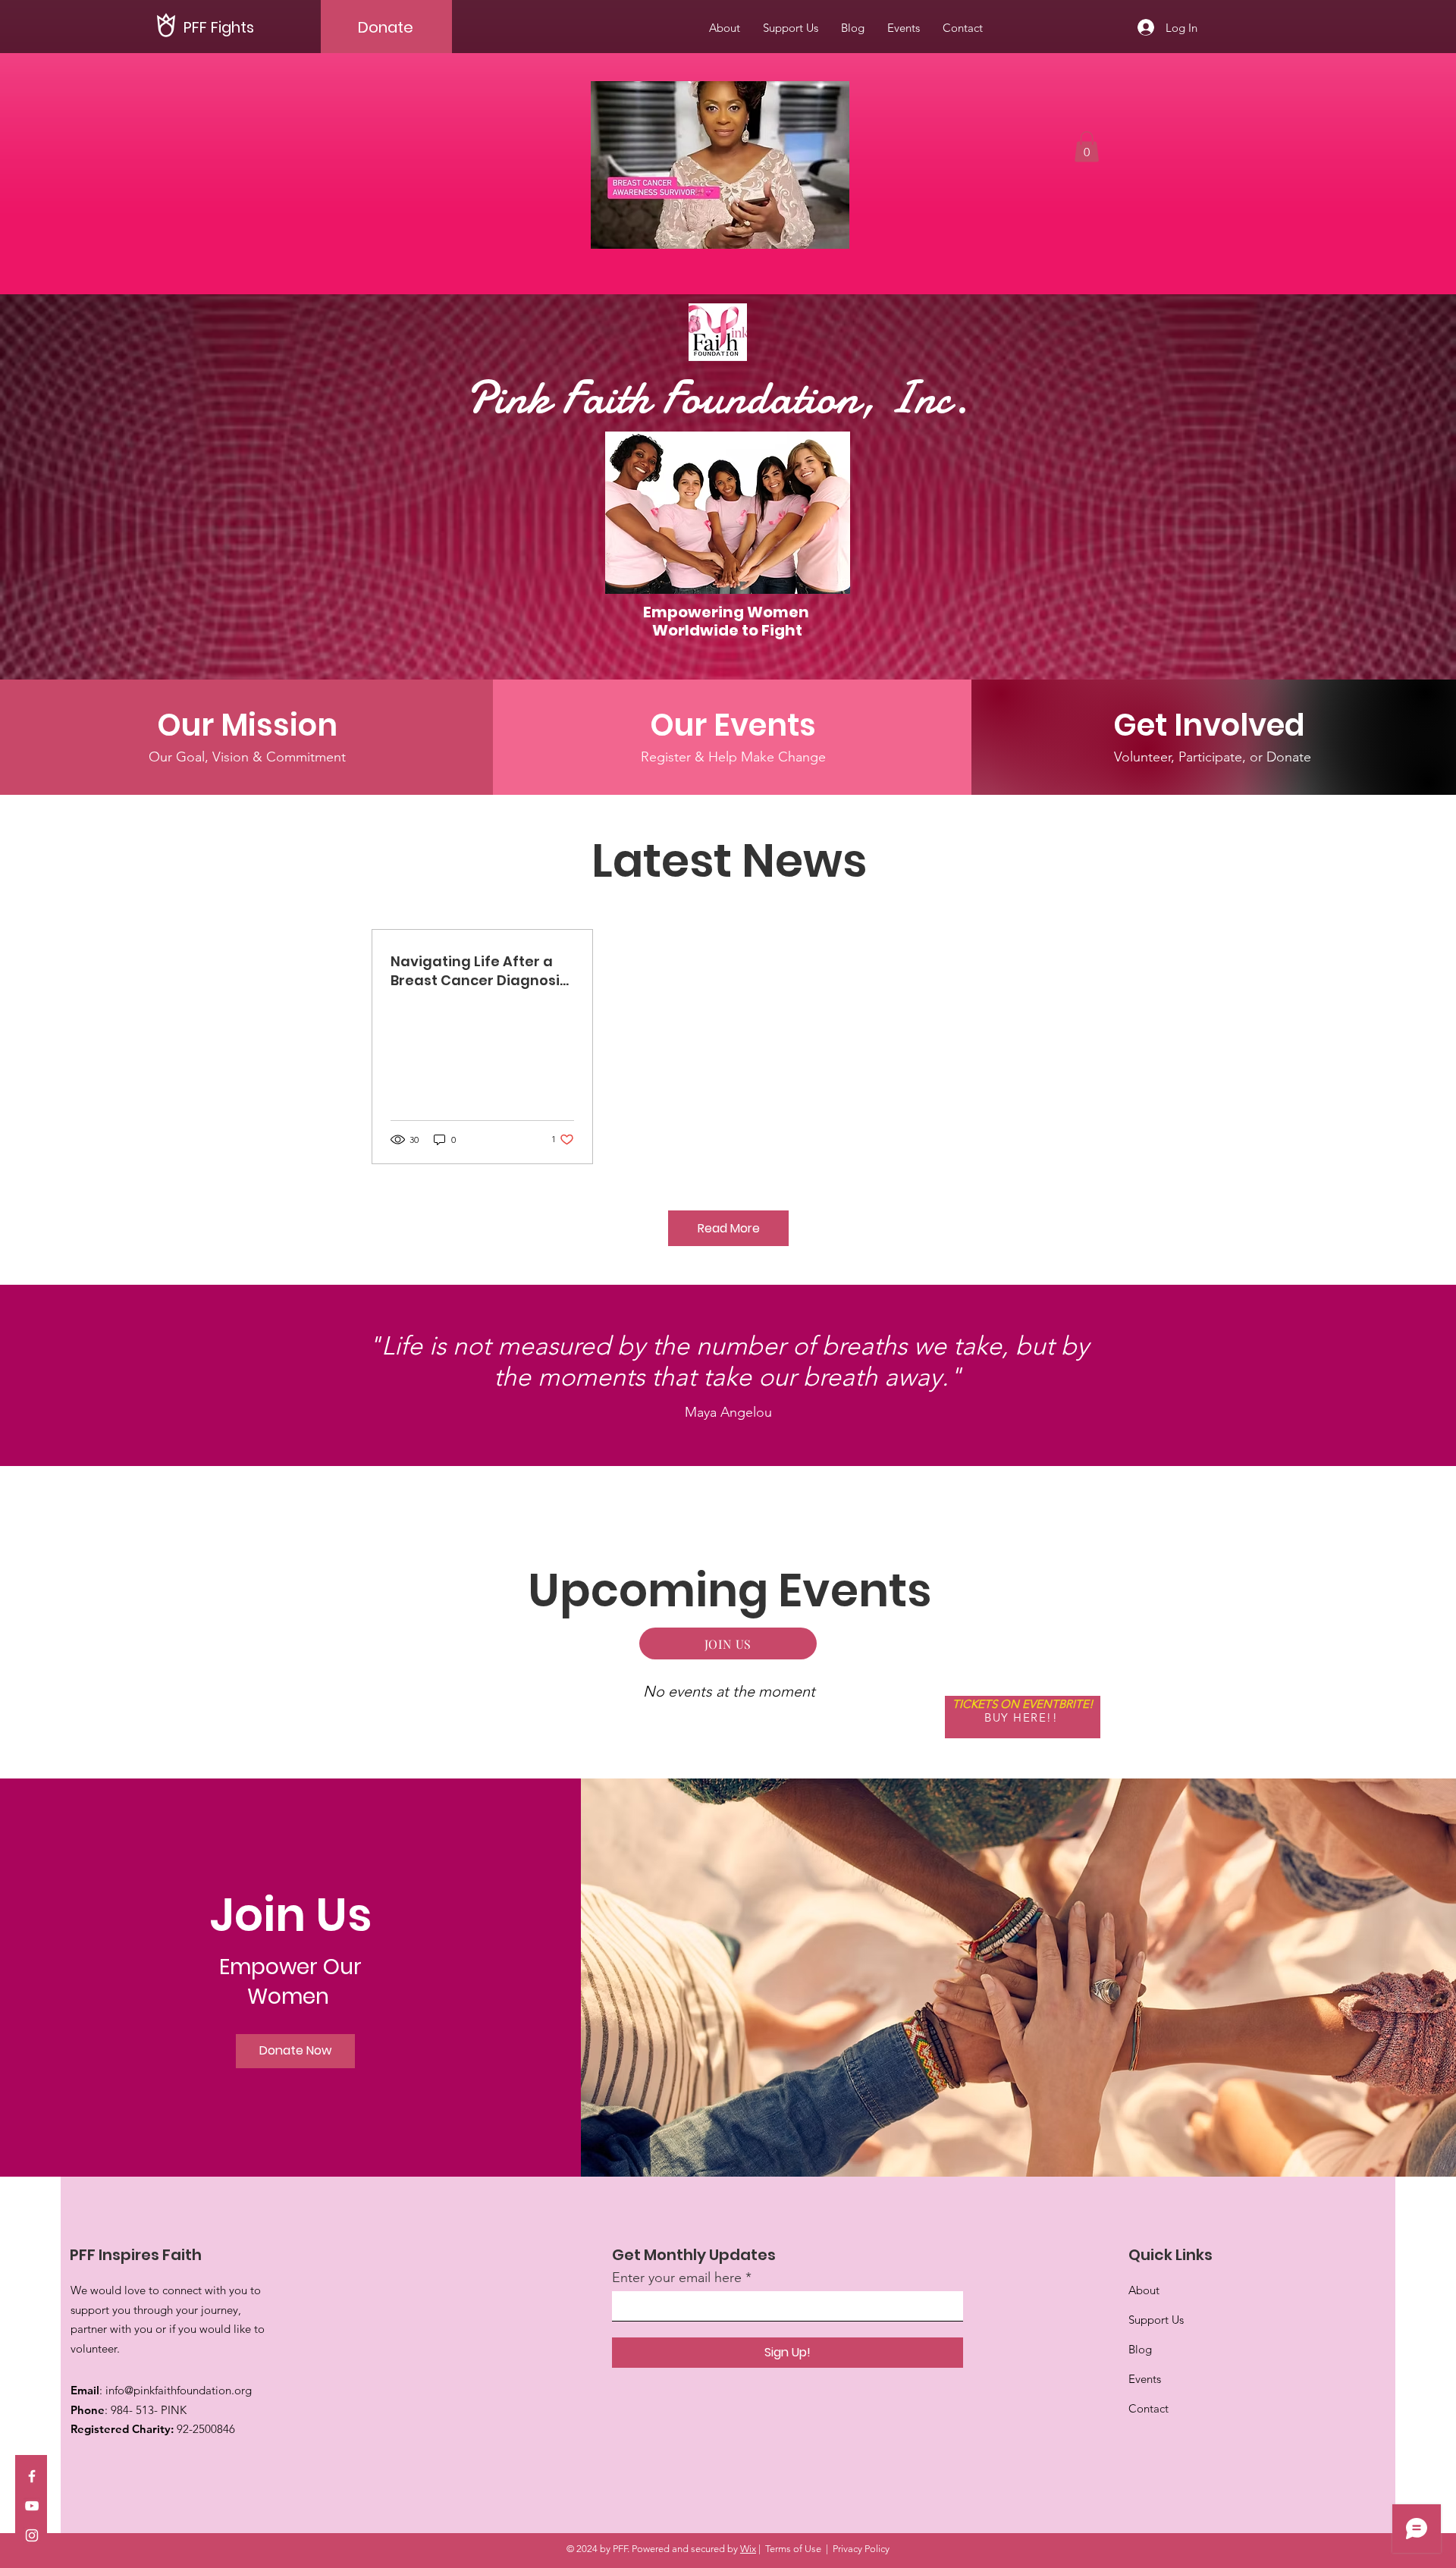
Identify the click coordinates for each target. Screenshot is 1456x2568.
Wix (748, 2549)
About (1144, 2290)
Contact (1148, 2408)
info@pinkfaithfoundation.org (179, 2390)
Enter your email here (677, 2278)
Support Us (1156, 2320)
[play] (812, 235)
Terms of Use (793, 2549)
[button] (720, 165)
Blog (1140, 2349)
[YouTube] (32, 2506)
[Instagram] (32, 2535)
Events (1145, 2379)
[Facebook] (32, 2476)
